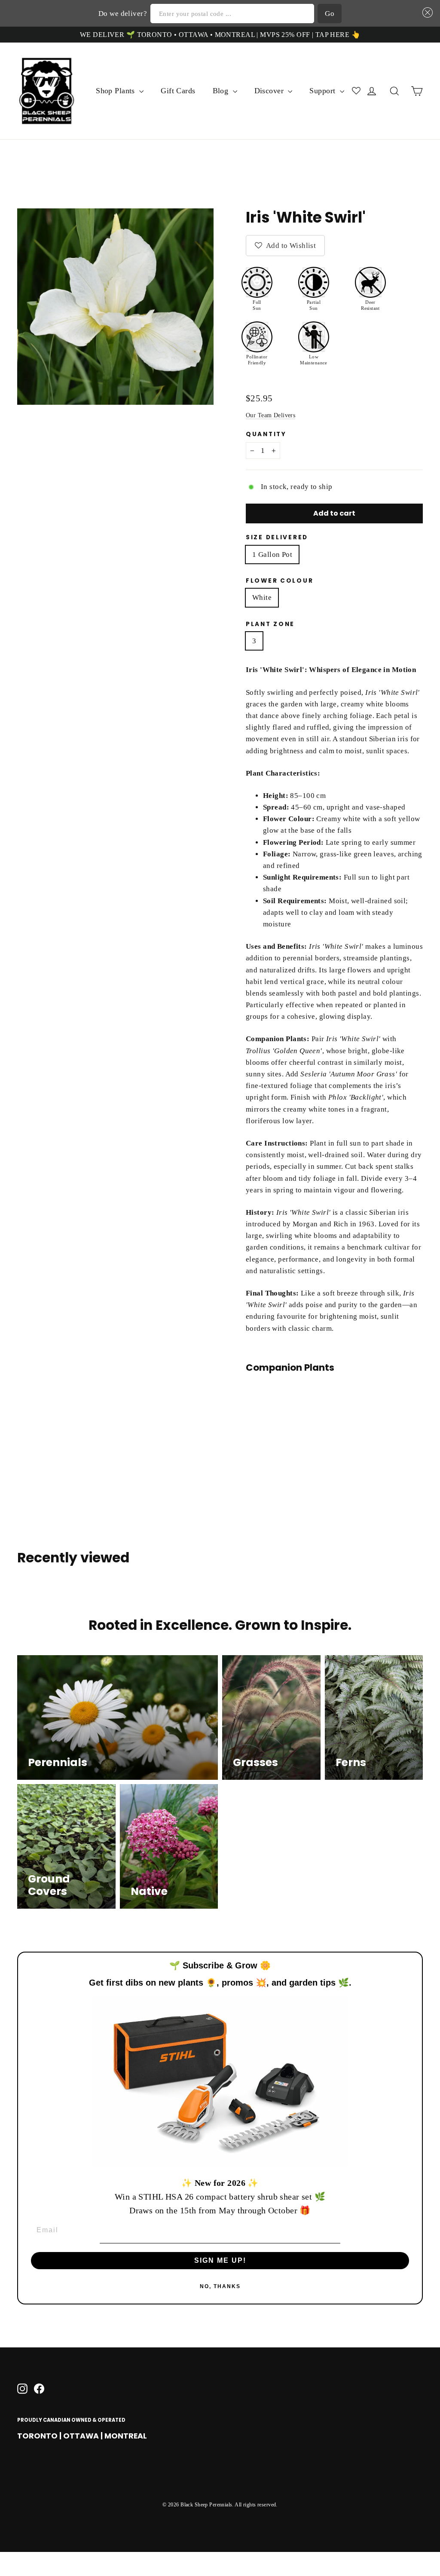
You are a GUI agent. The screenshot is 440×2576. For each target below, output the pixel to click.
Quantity (266, 434)
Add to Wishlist (290, 246)
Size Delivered (277, 538)
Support (323, 91)
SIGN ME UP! (220, 2260)
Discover (270, 91)
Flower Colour (280, 581)
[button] (426, 13)
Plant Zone (270, 624)
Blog (222, 91)
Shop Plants (116, 91)
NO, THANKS (220, 2286)
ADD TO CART (301, 1410)
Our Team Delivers (270, 415)
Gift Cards (178, 91)
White (262, 597)
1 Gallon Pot (272, 555)
